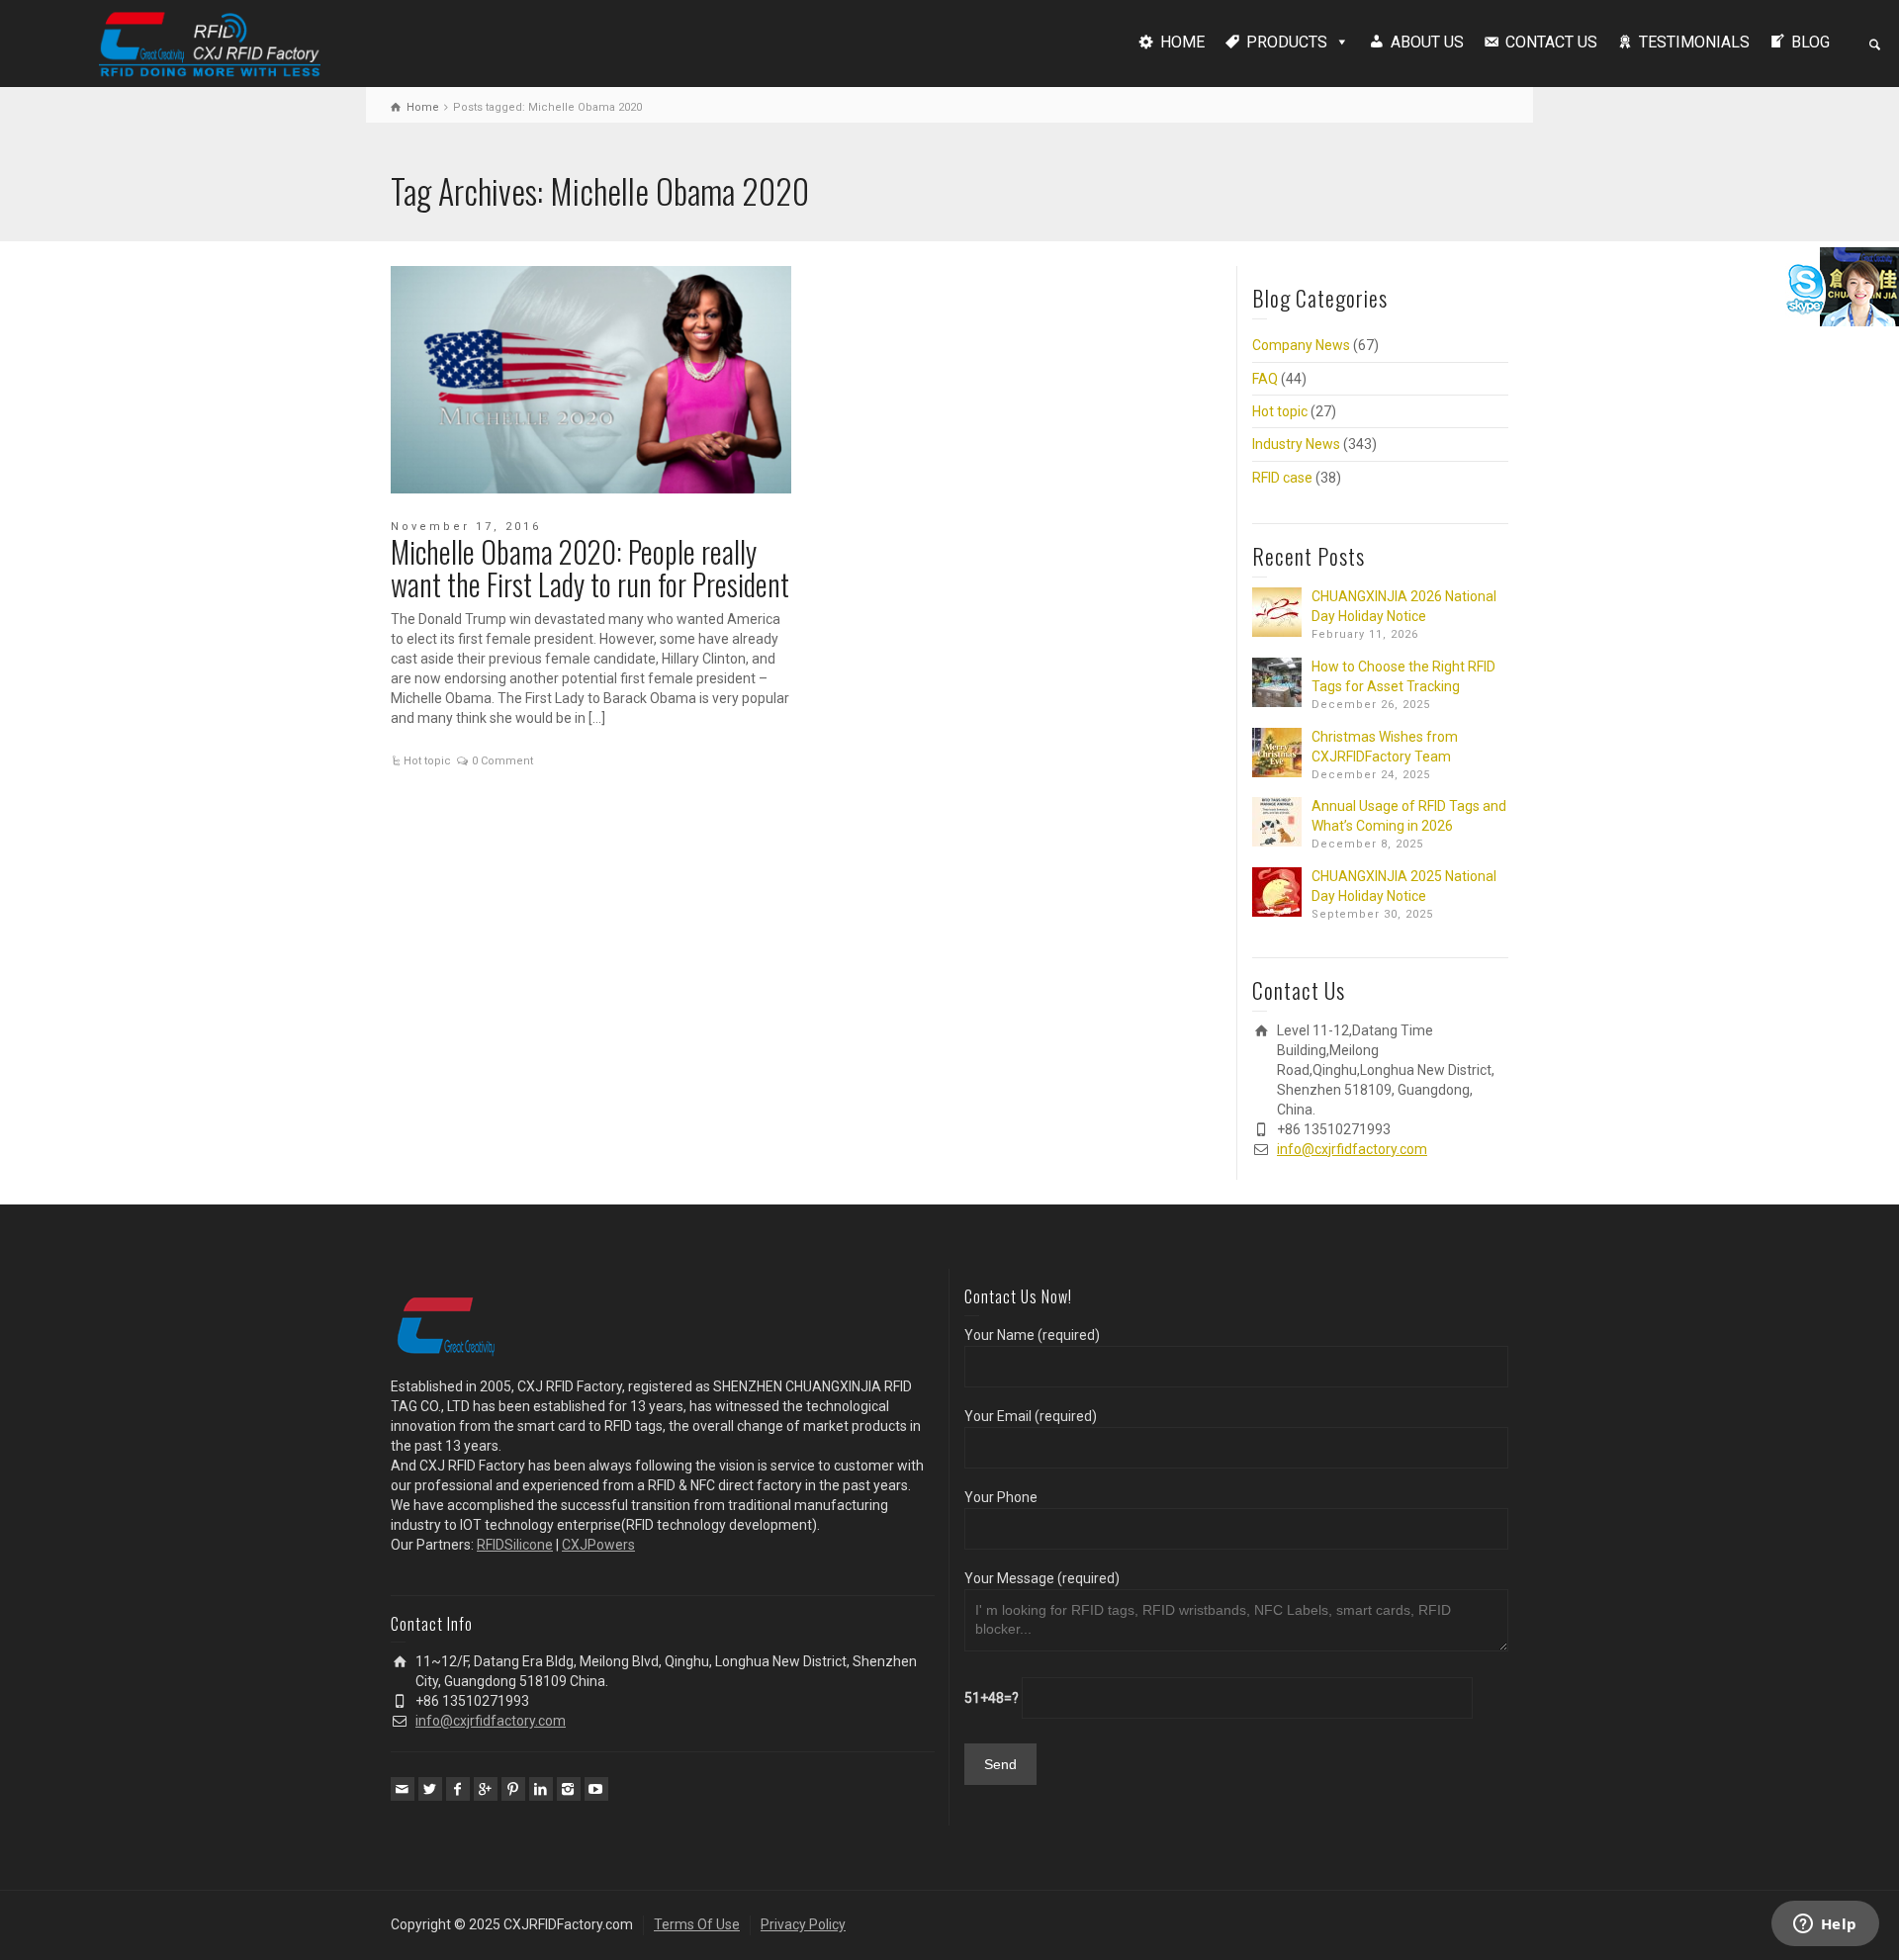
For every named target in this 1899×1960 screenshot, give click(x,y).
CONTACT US (1551, 42)
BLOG (1810, 42)
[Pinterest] (513, 1789)
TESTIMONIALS (1694, 42)
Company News (1301, 345)
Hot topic (427, 761)
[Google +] (486, 1789)
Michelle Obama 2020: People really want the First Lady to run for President (590, 568)
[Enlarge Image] (591, 380)
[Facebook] (458, 1789)
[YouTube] (596, 1789)
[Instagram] (569, 1789)
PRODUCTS (1287, 42)
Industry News (1296, 444)
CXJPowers (598, 1545)
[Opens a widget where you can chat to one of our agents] (1825, 1925)
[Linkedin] (541, 1789)
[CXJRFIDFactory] (210, 42)
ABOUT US (1427, 42)
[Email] (403, 1789)
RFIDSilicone (515, 1545)
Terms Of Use (697, 1924)
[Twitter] (430, 1789)
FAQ (1265, 379)
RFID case (1282, 478)
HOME (1182, 42)
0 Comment (502, 761)
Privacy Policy (803, 1924)
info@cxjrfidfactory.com (1352, 1149)
